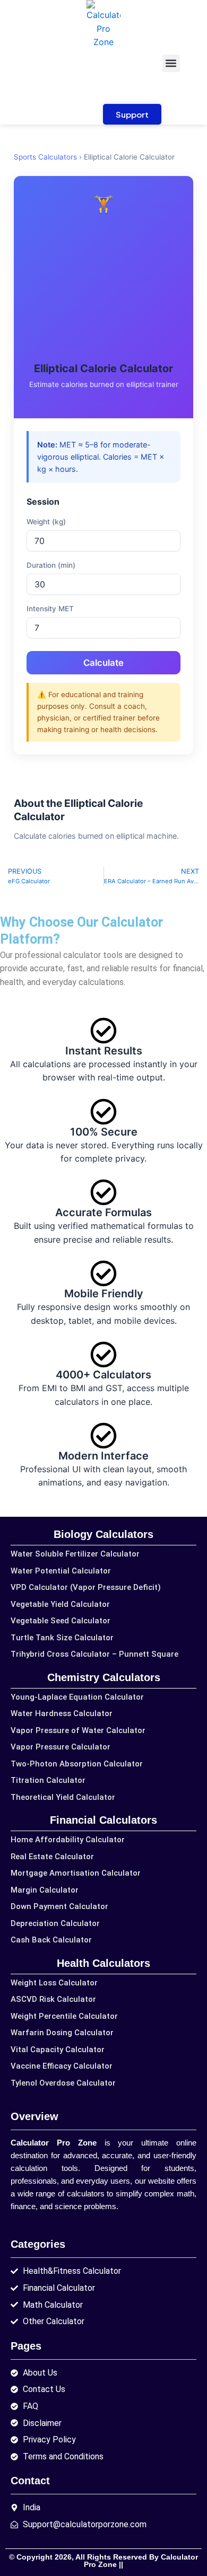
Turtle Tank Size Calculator (62, 1638)
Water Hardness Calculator (62, 1713)
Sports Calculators (45, 157)
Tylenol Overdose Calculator (63, 2083)
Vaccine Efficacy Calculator (62, 2066)
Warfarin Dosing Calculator (62, 2033)
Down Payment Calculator (59, 1906)
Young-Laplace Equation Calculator (77, 1697)
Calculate (103, 663)
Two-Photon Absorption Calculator (77, 1764)
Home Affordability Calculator (68, 1840)
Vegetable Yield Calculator (60, 1604)
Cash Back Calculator (51, 1940)
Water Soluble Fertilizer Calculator (75, 1554)
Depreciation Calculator (55, 1923)
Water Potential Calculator (61, 1571)
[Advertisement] (103, 289)
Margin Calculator (45, 1890)
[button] (171, 63)
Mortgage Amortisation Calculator (76, 1873)
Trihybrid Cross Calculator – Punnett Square (94, 1654)
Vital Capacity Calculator (58, 2050)
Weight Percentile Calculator (64, 2016)
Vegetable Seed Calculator (61, 1621)
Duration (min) (51, 565)
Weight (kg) (46, 522)
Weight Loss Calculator (54, 1983)
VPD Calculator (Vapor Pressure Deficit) (86, 1587)
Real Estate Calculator (52, 1857)
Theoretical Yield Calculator (63, 1797)
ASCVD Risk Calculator (53, 1999)
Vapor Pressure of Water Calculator (78, 1730)
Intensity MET (50, 609)
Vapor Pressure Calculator (61, 1747)
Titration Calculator (48, 1780)
